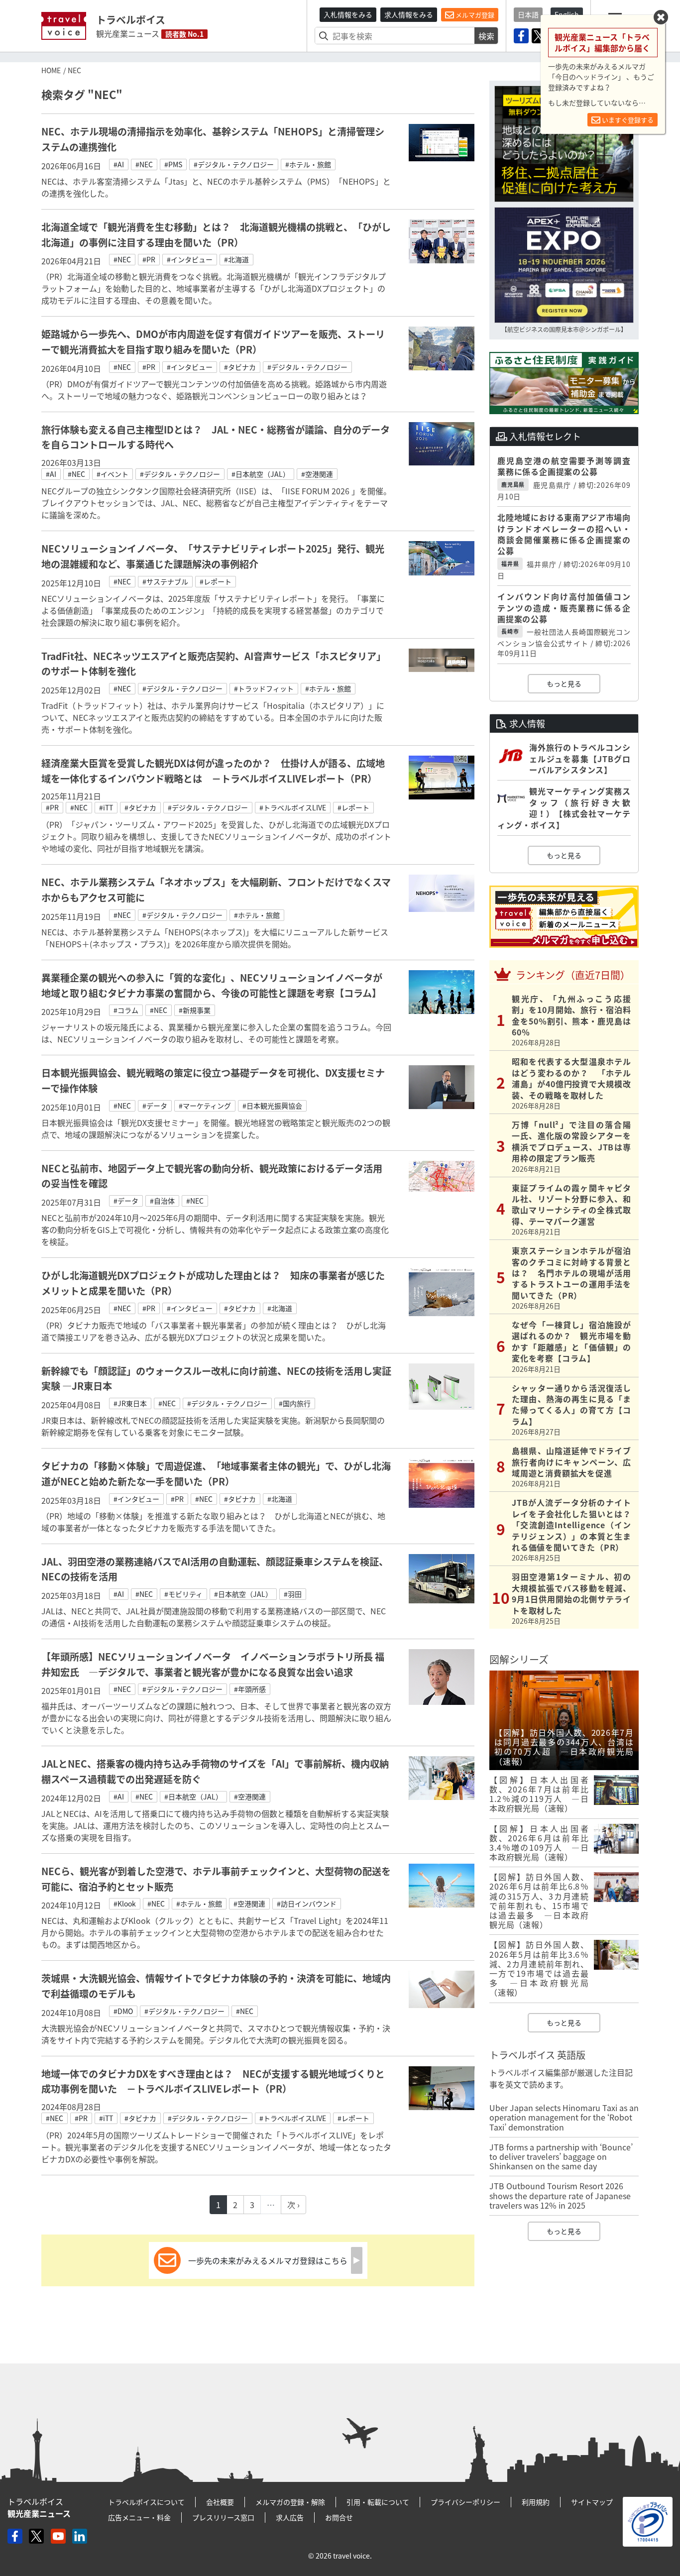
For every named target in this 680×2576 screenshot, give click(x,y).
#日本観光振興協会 (272, 1106)
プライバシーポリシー (465, 2502)
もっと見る (564, 683)
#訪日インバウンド (307, 1904)
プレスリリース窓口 (223, 2517)
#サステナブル (165, 581)
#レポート (216, 581)
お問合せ (339, 2517)
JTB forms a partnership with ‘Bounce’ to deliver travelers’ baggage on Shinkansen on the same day (561, 2156)
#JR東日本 (130, 1403)
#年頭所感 (250, 1689)
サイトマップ (592, 2502)
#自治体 (162, 1201)
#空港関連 (317, 474)
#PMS (173, 164)
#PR (149, 259)
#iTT (106, 807)
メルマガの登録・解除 (290, 2502)
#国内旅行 (295, 1403)
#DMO (123, 2011)
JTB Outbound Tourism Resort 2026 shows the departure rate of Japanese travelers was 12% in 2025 (560, 2195)
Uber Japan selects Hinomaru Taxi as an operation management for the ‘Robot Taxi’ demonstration (564, 2117)
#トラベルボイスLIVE (293, 807)
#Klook (125, 1904)
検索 (486, 36)
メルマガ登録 (474, 15)
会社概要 (220, 2502)
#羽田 (293, 1594)
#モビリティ (183, 1594)
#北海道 (236, 259)
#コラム (126, 1010)
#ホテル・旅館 (308, 164)
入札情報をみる (348, 14)
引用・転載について (378, 2502)
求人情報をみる (409, 14)
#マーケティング (205, 1106)
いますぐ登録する (627, 120)
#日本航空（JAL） (261, 474)
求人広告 (290, 2517)
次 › (293, 2205)
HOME (51, 70)
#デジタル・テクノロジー (234, 164)
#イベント (113, 474)
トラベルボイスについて (146, 2502)
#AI (119, 164)
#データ (155, 1106)
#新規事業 (195, 1010)
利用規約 (536, 2502)
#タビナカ (240, 367)
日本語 (528, 14)
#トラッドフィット (264, 688)
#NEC (144, 164)
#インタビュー (190, 259)
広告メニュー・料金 (139, 2517)
